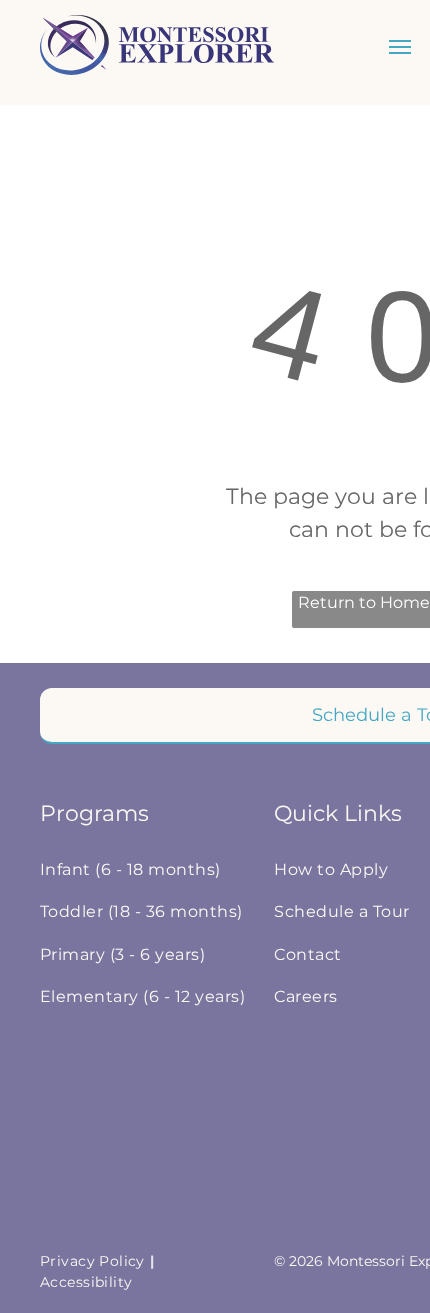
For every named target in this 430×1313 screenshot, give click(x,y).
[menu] (400, 47)
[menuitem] (147, 870)
